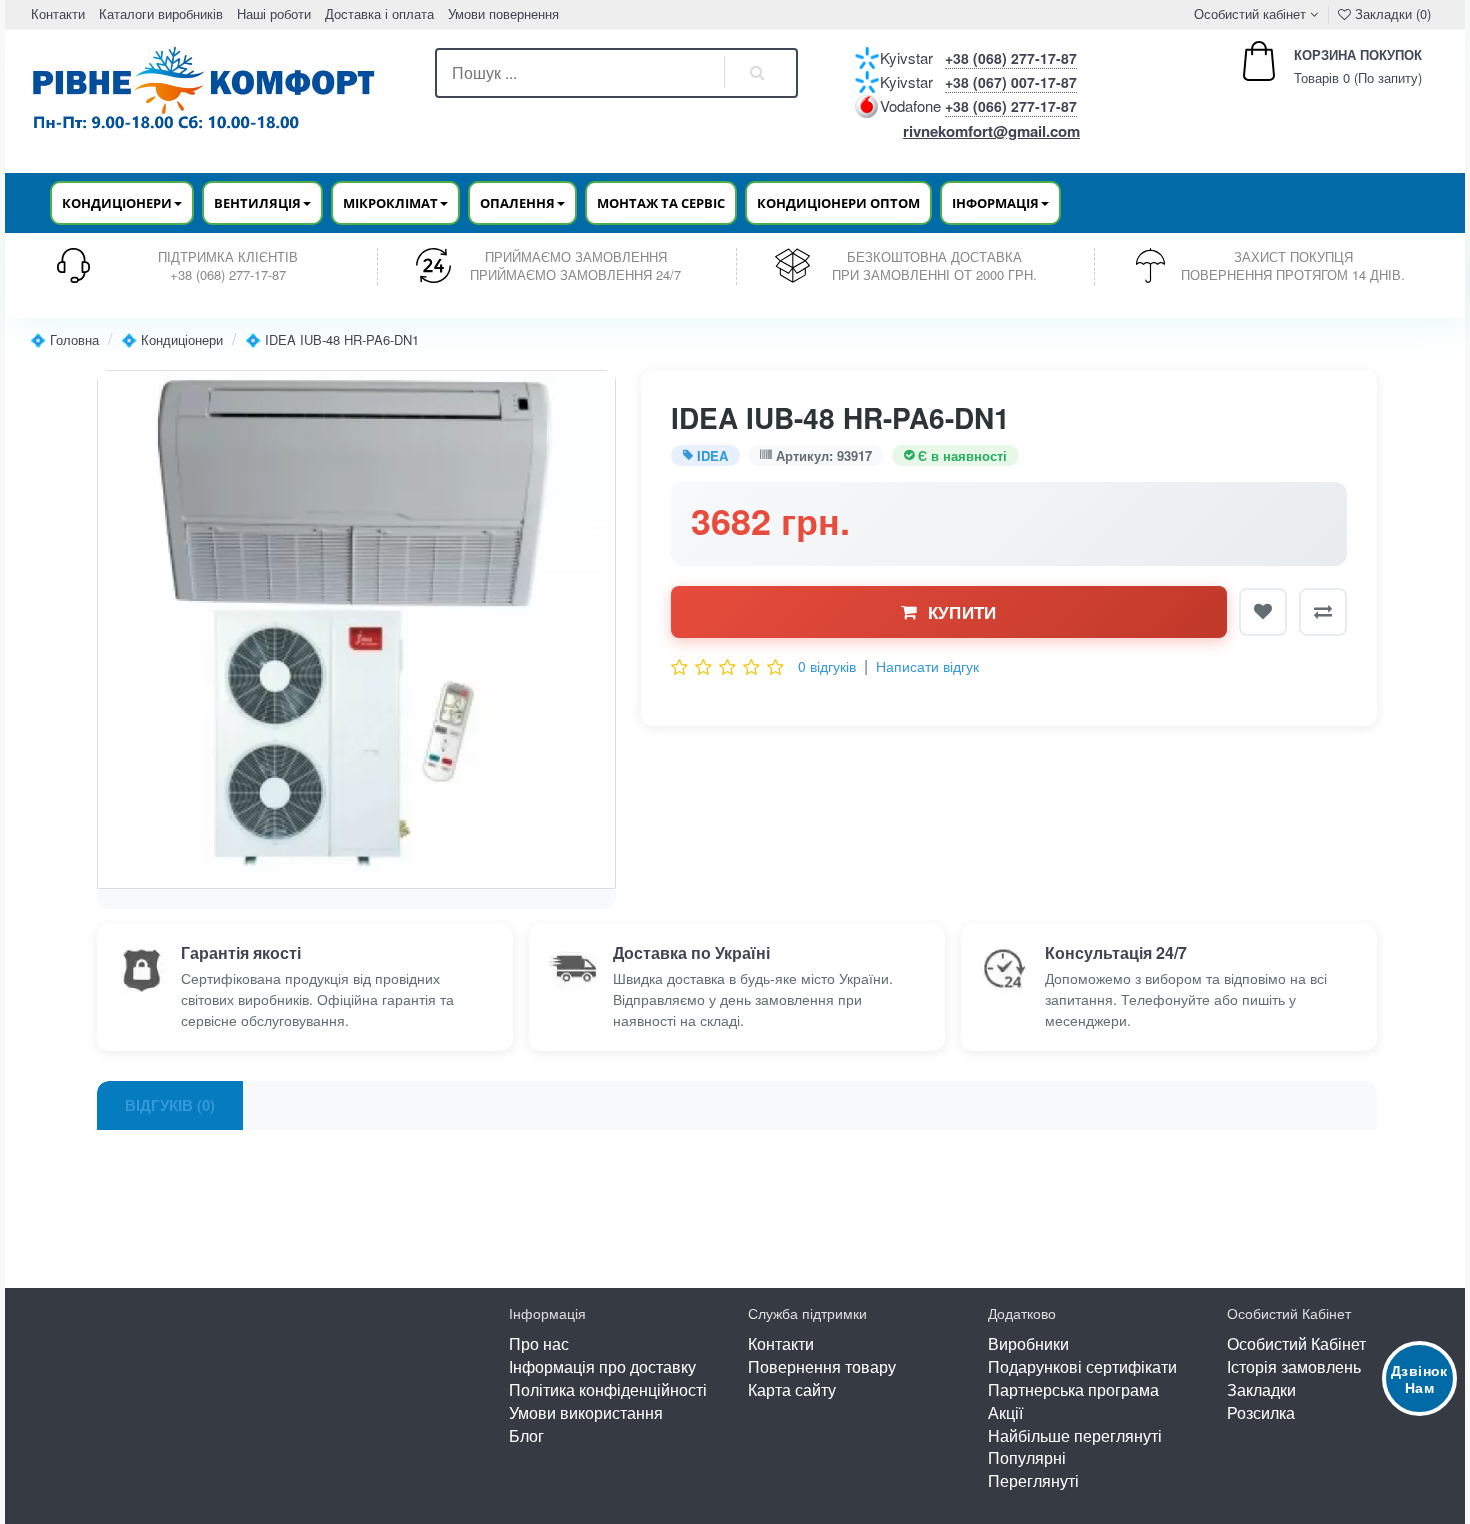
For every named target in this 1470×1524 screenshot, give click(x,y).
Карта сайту (792, 1389)
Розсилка (1261, 1412)
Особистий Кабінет (1296, 1343)
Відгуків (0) (170, 1105)
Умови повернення (503, 13)
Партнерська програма (1073, 1389)
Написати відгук (927, 666)
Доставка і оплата (379, 13)
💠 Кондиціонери (172, 339)
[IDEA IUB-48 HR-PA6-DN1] (356, 629)
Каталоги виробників (161, 13)
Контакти (58, 13)
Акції (1005, 1412)
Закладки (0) (1391, 13)
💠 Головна (64, 339)
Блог (526, 1435)
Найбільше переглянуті (1075, 1435)
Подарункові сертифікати (1082, 1366)
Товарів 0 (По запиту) (1336, 66)
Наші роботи (274, 13)
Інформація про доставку (602, 1366)
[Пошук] (758, 73)
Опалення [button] (517, 203)
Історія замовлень (1294, 1366)
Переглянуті (1033, 1480)
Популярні (1027, 1457)
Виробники (1028, 1343)
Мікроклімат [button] (390, 203)
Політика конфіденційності (608, 1389)
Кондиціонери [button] (117, 203)
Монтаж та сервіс (661, 203)
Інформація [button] (995, 203)
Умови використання (586, 1412)
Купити (962, 612)
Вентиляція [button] (257, 203)
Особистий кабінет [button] (1248, 13)
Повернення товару (822, 1366)
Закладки (1261, 1389)
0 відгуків (827, 666)
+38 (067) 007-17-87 (1011, 82)
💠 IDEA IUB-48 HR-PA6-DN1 (332, 339)
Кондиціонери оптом (838, 203)
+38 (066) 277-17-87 (1011, 106)
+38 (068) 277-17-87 (1011, 58)
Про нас (539, 1343)
